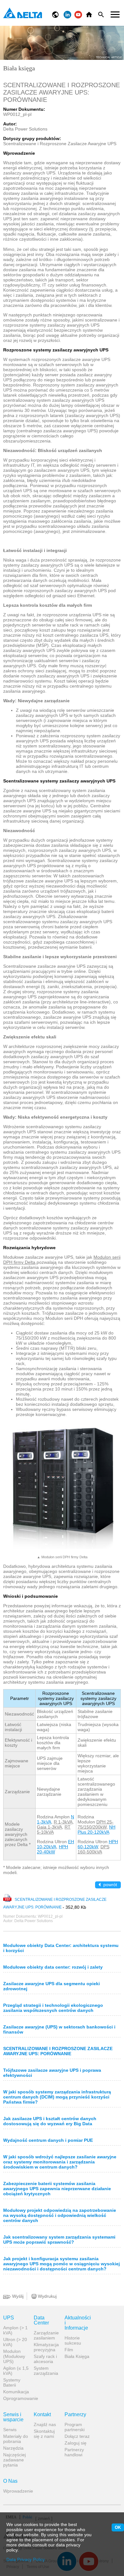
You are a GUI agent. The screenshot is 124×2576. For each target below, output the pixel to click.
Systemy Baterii (12, 2382)
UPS (9, 2318)
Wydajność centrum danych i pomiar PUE (48, 2140)
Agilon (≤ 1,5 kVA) (16, 2371)
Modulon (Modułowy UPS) (14, 2356)
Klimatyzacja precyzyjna (46, 2347)
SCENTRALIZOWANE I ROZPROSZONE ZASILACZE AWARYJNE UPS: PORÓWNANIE (58, 2051)
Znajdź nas (45, 2424)
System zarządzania (46, 2371)
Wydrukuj (47, 2296)
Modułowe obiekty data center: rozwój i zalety (53, 1967)
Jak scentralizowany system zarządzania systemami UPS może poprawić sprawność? (59, 2240)
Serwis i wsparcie (13, 2417)
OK (118, 2527)
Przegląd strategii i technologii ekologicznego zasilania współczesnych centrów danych (53, 2008)
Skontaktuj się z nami (44, 2434)
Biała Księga (77, 2356)
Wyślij (17, 2296)
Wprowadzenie (16, 2491)
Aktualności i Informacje (77, 2323)
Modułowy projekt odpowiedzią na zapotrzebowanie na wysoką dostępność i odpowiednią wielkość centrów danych (60, 2215)
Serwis (10, 2430)
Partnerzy (75, 2415)
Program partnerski (75, 2427)
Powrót (110, 1885)
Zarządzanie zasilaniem (46, 2335)
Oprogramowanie (16, 2398)
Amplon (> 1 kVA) (15, 2330)
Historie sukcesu (73, 2340)
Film (69, 2350)
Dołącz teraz (77, 2436)
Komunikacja (16, 2392)
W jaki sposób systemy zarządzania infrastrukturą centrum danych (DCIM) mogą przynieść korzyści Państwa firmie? (57, 2097)
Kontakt (42, 2415)
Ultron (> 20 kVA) (15, 2342)
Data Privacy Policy (26, 2559)
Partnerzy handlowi (74, 2452)
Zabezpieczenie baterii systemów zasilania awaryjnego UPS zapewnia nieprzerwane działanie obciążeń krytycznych (57, 2189)
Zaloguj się (76, 2443)
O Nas (10, 2481)
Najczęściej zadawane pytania (14, 2460)
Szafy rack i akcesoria (45, 2359)
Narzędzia (13, 2448)
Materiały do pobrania (16, 2439)
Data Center (41, 2320)
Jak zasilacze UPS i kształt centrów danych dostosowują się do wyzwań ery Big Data (50, 2121)
